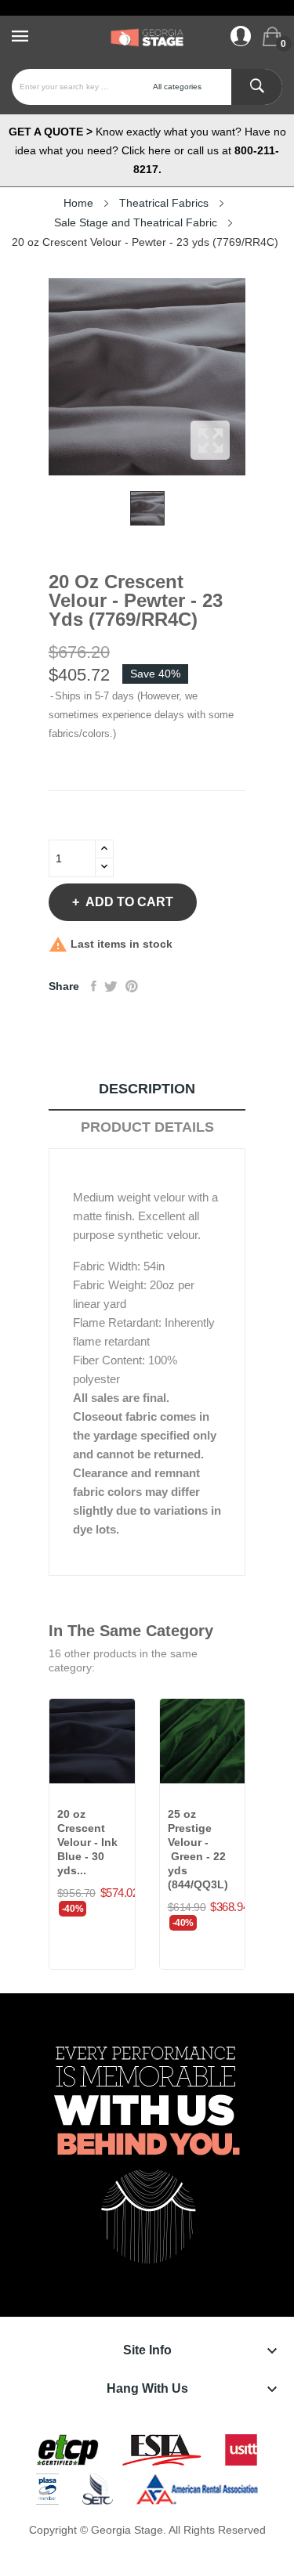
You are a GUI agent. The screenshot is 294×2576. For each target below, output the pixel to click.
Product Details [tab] (147, 1127)
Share (94, 986)
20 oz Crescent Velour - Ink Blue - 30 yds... (87, 1842)
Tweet (111, 986)
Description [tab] (147, 1089)
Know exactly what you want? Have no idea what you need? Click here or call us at (147, 150)
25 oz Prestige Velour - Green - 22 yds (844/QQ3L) (198, 1849)
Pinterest (132, 986)
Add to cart (129, 902)
